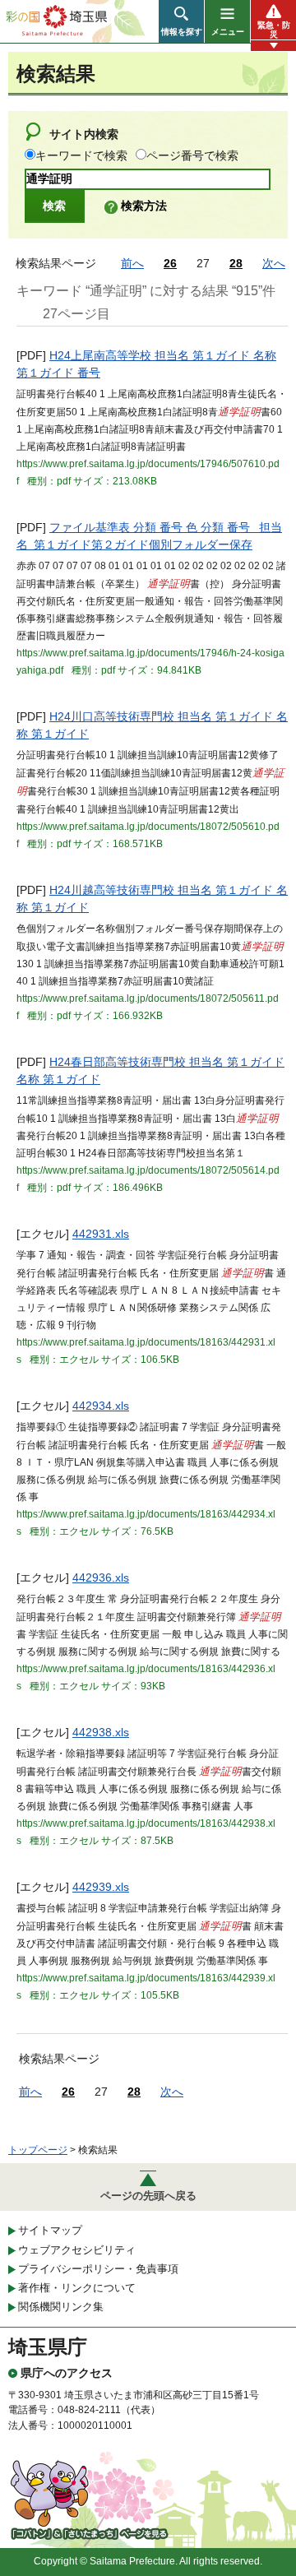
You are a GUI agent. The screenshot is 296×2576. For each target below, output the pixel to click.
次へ (274, 263)
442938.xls (101, 1732)
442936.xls (101, 1578)
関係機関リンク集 (61, 2307)
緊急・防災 (274, 30)
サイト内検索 (84, 134)
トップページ (38, 2150)
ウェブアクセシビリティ (77, 2250)
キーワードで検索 (81, 155)
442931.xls (101, 1234)
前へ (132, 263)
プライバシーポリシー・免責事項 (98, 2269)
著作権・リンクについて (77, 2288)
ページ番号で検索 (192, 155)
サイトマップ (50, 2230)
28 (236, 263)
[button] (181, 21)
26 (170, 263)
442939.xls (101, 1887)
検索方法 (144, 206)
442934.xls (101, 1406)
